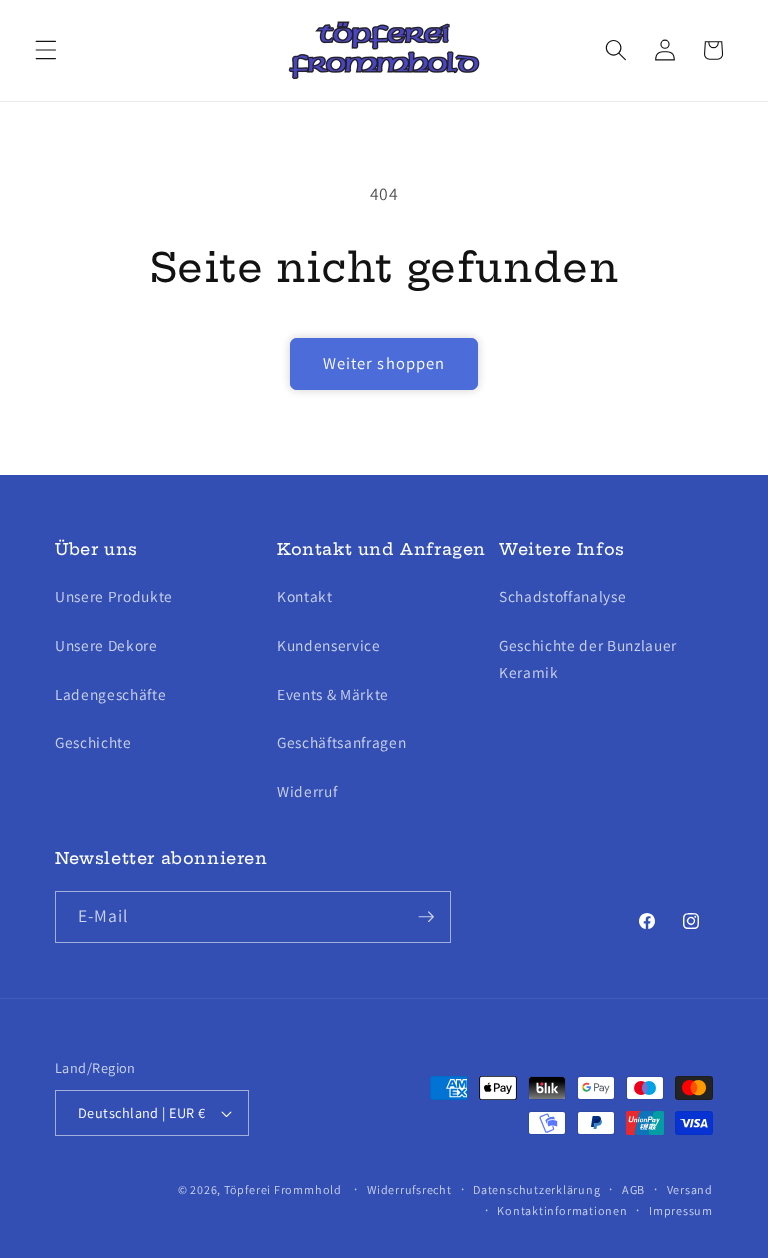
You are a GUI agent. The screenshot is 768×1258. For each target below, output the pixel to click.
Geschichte (93, 742)
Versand (690, 1189)
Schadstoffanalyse (562, 596)
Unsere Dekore (106, 645)
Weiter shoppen (384, 363)
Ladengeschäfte (110, 694)
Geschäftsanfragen (341, 742)
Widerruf (307, 791)
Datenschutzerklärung (536, 1189)
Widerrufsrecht (409, 1189)
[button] (46, 50)
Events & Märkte (333, 694)
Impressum (681, 1210)
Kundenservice (329, 645)
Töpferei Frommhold (283, 1189)
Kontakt (305, 596)
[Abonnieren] (426, 917)
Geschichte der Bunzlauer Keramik (588, 658)
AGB (633, 1189)
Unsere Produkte (114, 596)
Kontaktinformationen (562, 1210)
